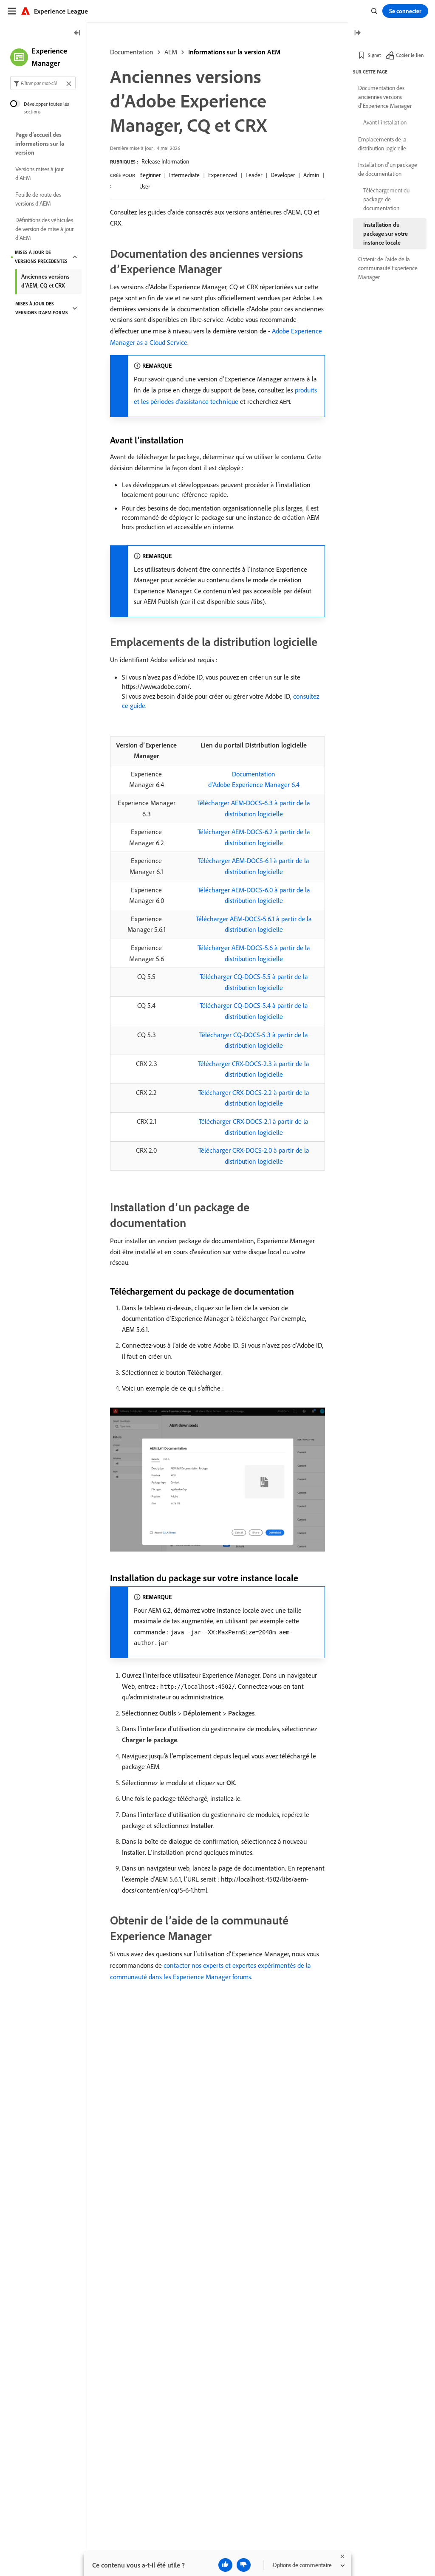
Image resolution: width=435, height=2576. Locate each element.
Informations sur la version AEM (234, 52)
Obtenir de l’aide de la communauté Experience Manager (388, 268)
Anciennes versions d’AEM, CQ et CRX (45, 281)
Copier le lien (410, 55)
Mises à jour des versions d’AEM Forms (42, 308)
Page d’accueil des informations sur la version (40, 144)
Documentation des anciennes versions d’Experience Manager (385, 97)
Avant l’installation (385, 122)
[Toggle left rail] (77, 33)
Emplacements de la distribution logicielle (382, 144)
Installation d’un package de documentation (388, 169)
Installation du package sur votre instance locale (386, 234)
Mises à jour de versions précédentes (41, 257)
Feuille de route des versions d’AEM (38, 199)
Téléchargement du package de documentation (386, 199)
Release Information (165, 161)
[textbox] (43, 83)
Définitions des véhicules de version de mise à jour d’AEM (44, 229)
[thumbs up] (225, 2565)
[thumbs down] (244, 2565)
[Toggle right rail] (357, 33)
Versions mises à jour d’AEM (40, 174)
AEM (171, 52)
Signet (374, 55)
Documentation (132, 52)
